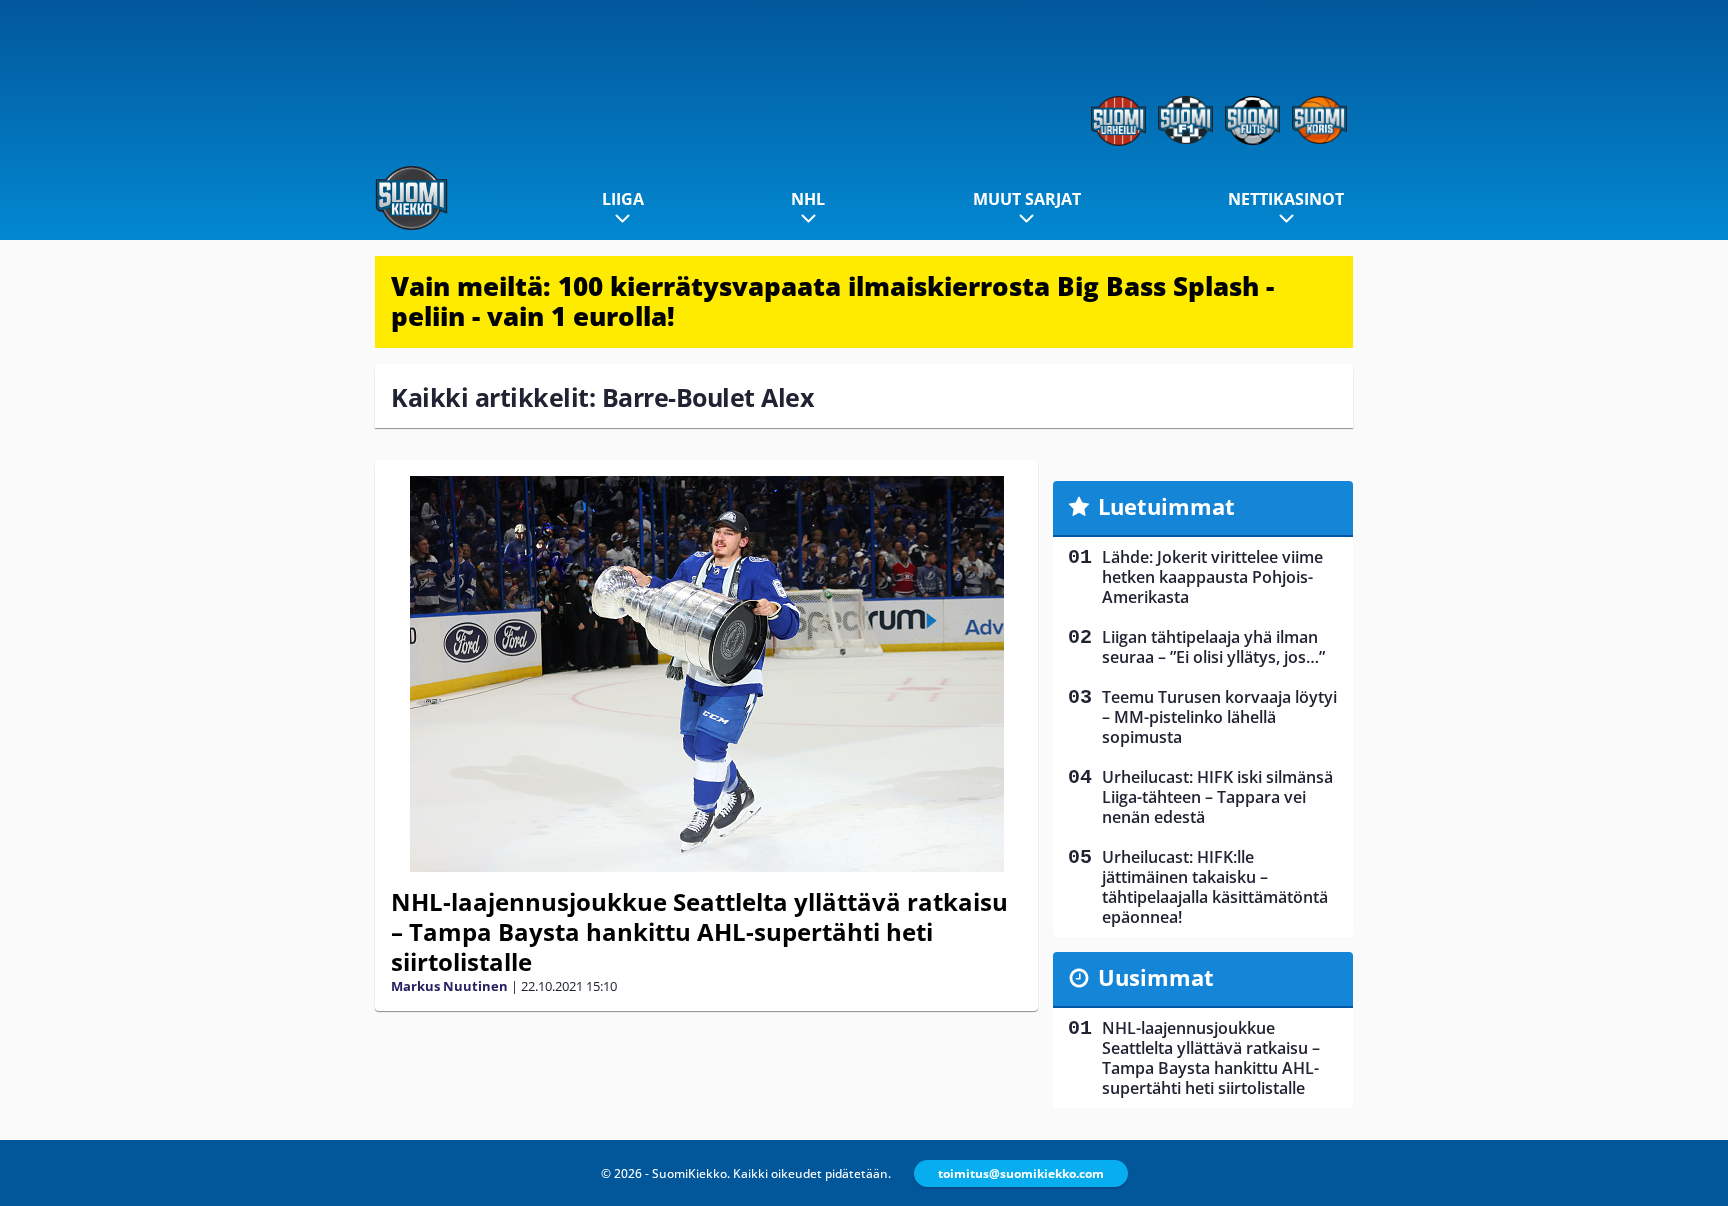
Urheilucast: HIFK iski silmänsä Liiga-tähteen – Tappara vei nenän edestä (1217, 797)
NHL (808, 199)
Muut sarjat (1027, 199)
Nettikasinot (1286, 199)
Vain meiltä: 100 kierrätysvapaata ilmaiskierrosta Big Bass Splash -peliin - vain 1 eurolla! (832, 301)
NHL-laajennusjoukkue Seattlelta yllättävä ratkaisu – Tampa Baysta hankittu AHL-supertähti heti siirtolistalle (699, 931)
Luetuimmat (1166, 506)
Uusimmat (1156, 977)
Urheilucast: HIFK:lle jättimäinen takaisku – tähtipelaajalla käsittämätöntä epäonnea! (1215, 887)
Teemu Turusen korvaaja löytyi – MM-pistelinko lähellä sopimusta (1219, 717)
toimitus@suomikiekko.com (1021, 1173)
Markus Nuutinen (449, 986)
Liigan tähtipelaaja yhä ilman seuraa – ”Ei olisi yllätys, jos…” (1213, 647)
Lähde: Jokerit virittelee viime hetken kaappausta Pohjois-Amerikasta (1212, 577)
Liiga (623, 199)
